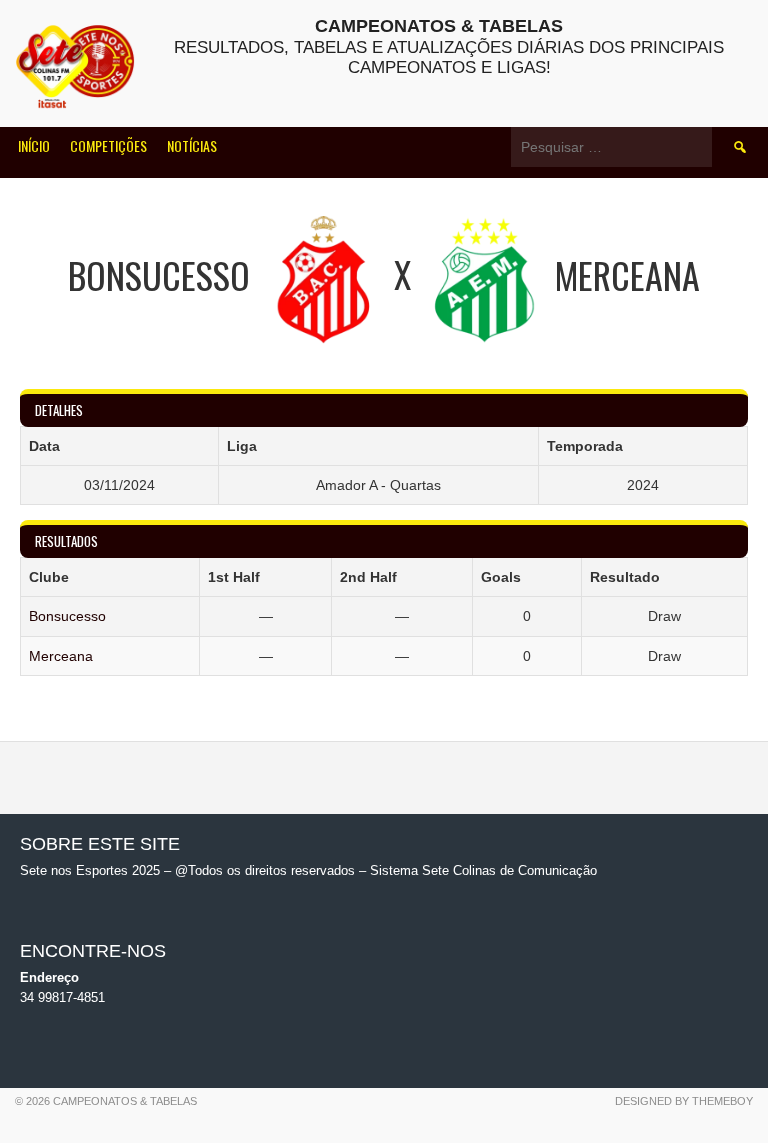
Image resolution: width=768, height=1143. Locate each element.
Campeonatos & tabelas (439, 26)
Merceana (61, 656)
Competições (108, 145)
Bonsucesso (67, 616)
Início (34, 145)
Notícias (192, 145)
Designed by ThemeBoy (684, 1101)
